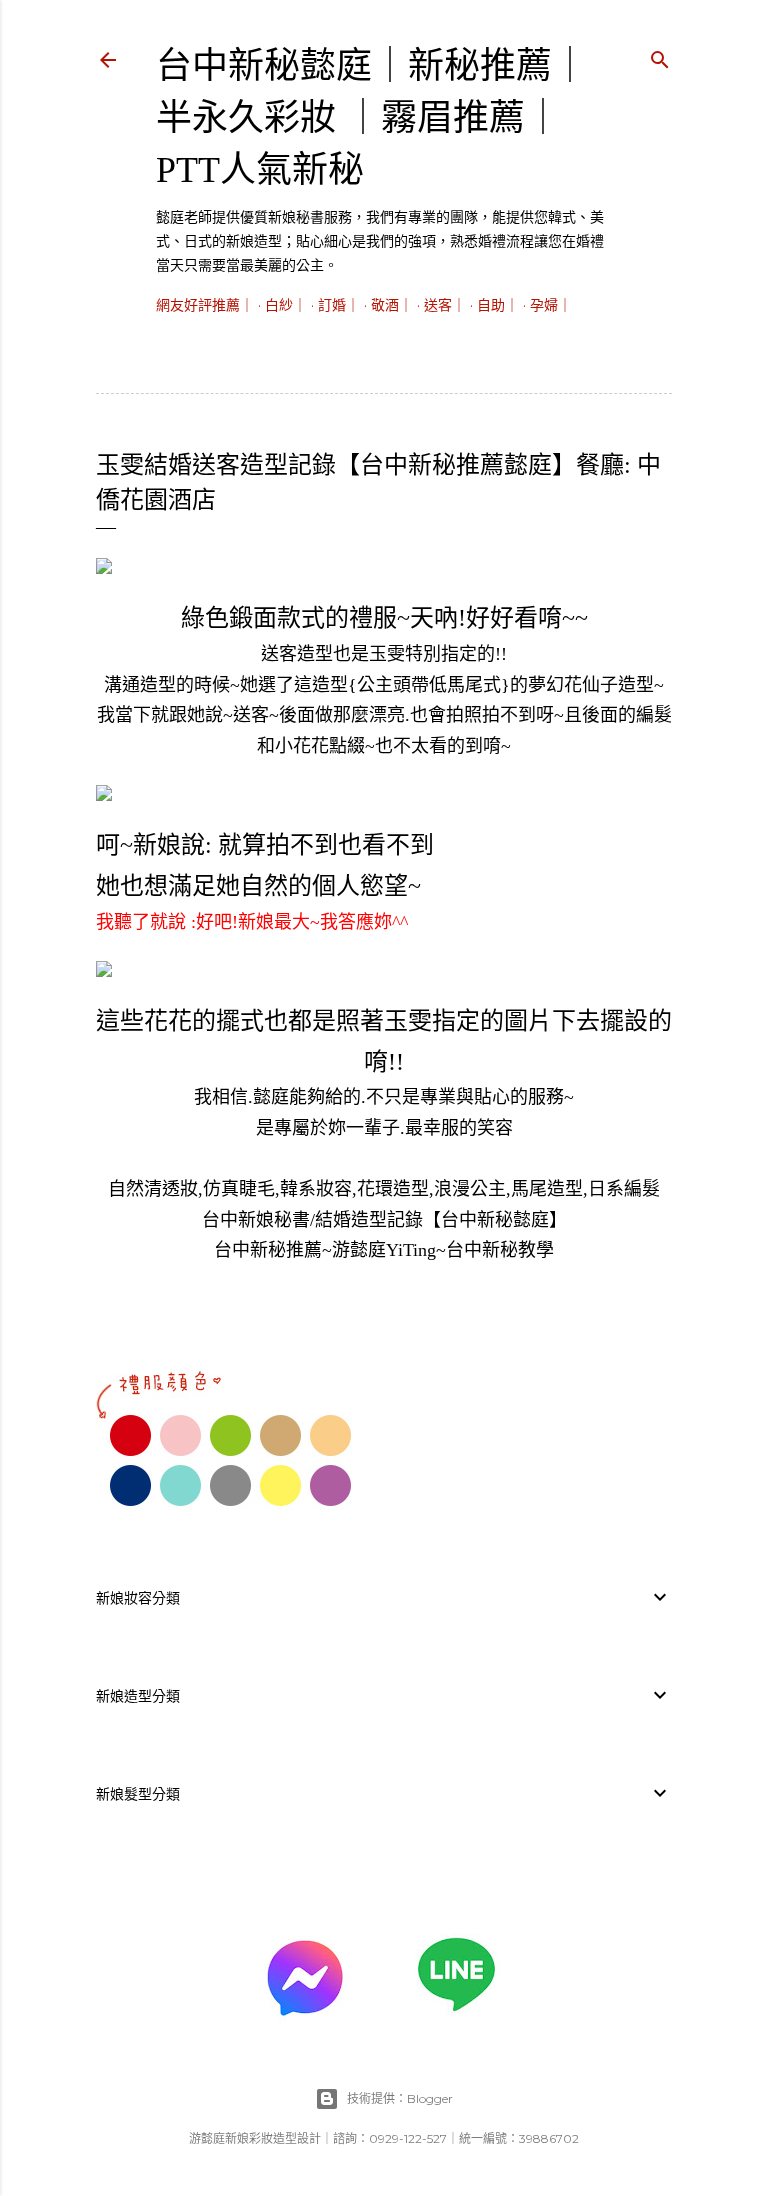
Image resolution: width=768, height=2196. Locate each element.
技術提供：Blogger (400, 2098)
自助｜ (498, 305)
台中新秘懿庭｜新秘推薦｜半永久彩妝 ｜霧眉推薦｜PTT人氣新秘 (372, 118)
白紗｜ (286, 305)
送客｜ (445, 305)
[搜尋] (660, 56)
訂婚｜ (339, 305)
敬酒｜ (392, 305)
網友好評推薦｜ (205, 305)
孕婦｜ (551, 305)
